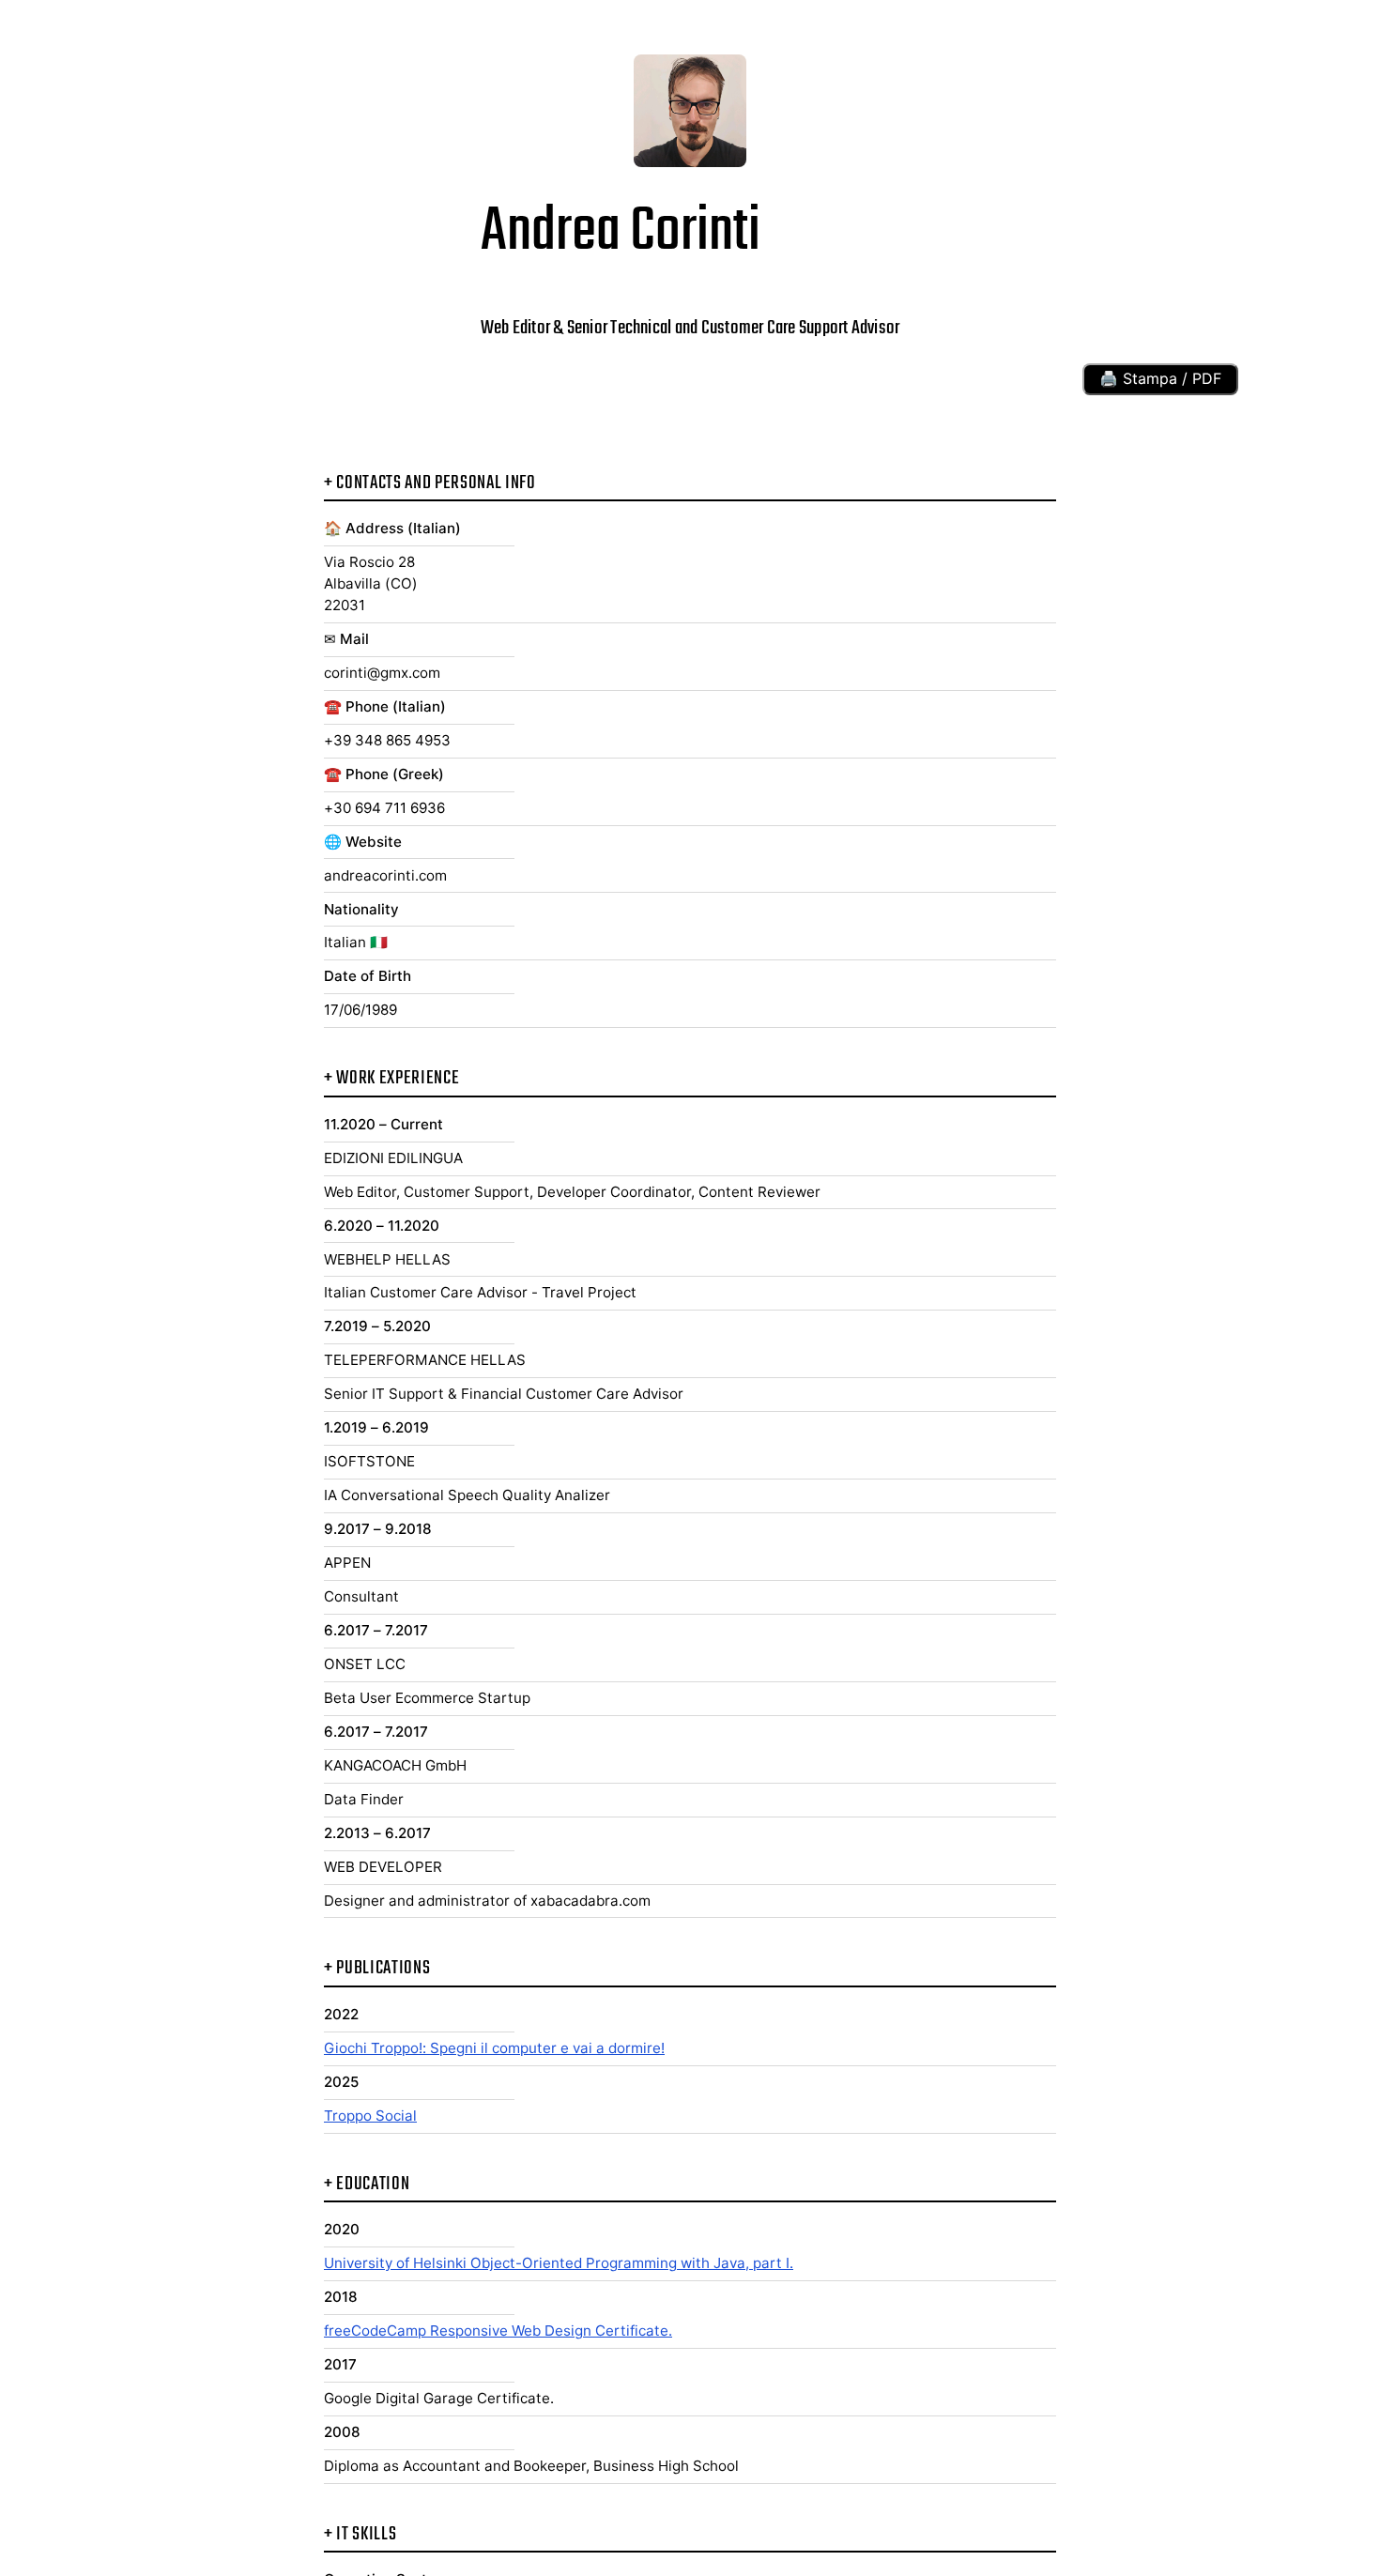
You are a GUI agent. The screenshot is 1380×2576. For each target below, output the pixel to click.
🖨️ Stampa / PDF (1160, 378)
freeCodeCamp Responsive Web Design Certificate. (498, 2331)
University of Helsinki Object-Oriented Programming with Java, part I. (559, 2263)
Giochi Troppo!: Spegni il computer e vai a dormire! (494, 2048)
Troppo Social (370, 2116)
